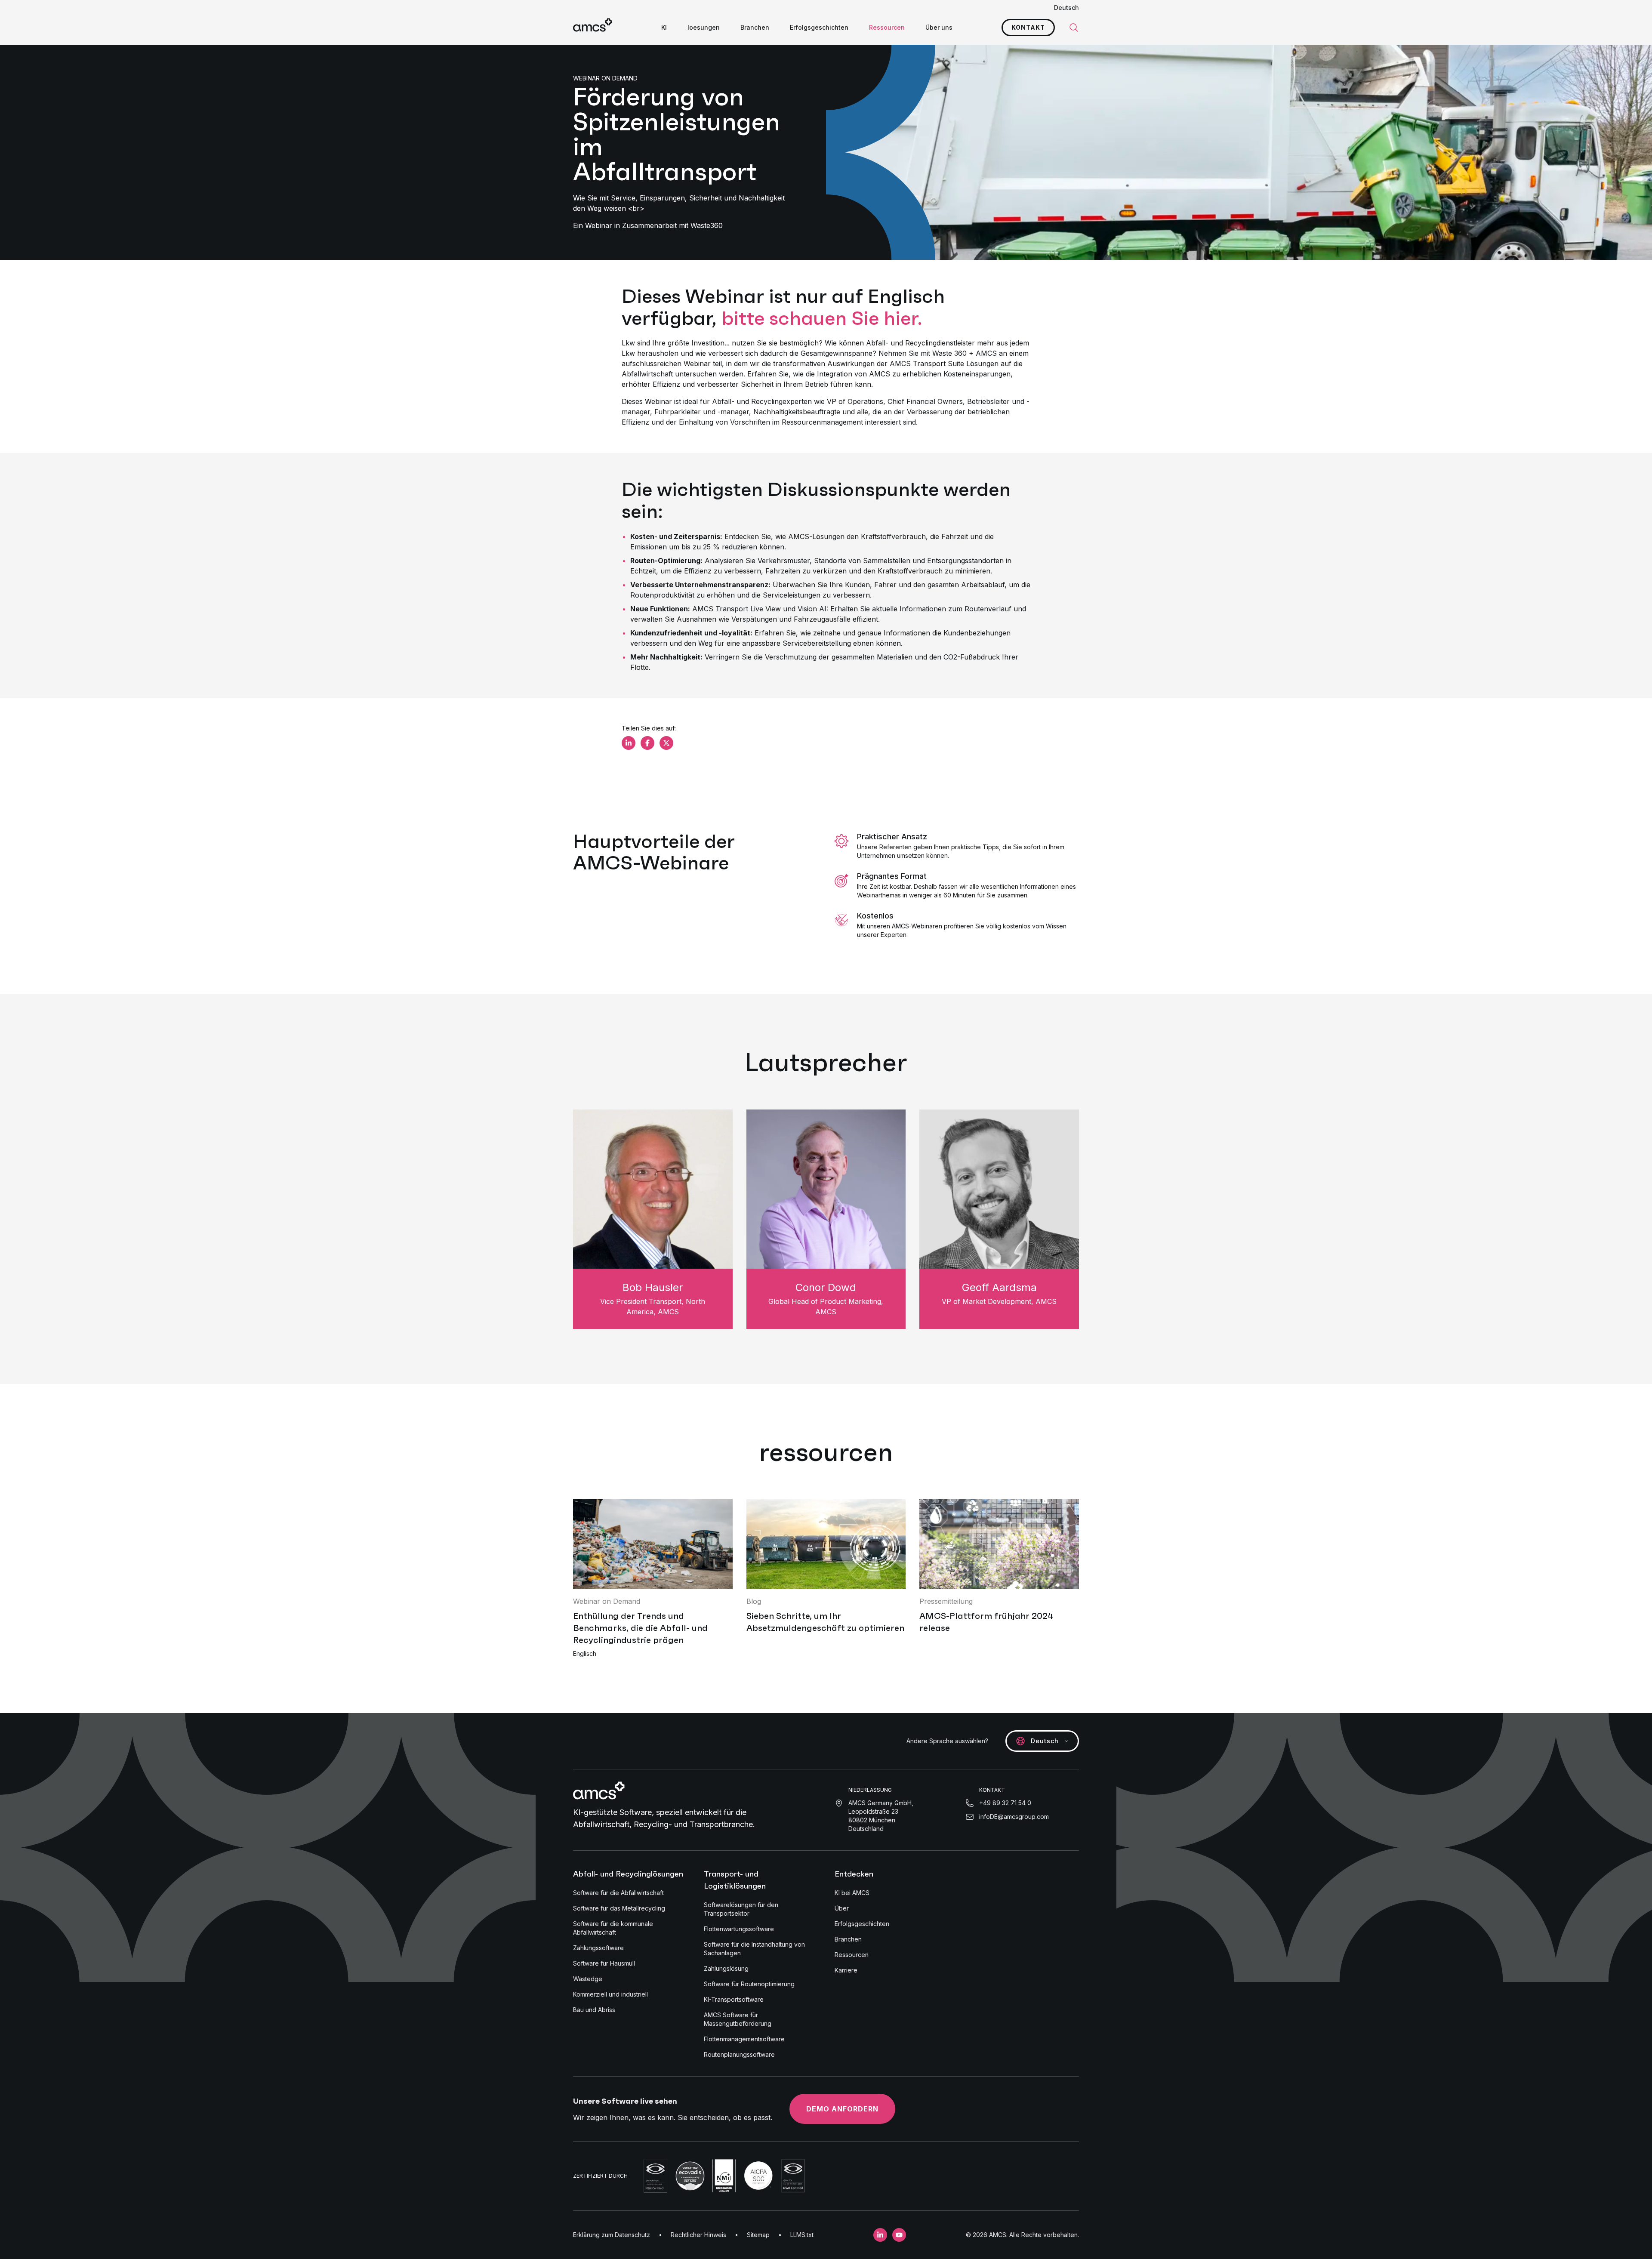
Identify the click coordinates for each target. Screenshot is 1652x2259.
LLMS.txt (802, 2235)
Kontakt (1028, 27)
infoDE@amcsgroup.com (1014, 1817)
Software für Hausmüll (604, 1963)
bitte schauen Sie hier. (822, 318)
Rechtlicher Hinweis (698, 2235)
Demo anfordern (842, 2109)
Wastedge (588, 1979)
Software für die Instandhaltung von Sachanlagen (754, 1949)
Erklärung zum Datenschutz (612, 2235)
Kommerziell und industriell (610, 1994)
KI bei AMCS (852, 1893)
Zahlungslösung (726, 1968)
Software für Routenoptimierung (749, 1984)
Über (842, 1908)
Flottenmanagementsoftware (744, 2039)
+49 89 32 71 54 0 (1005, 1803)
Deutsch (1066, 8)
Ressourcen (887, 27)
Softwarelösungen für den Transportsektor (741, 1909)
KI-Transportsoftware (734, 1999)
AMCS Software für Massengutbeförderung (738, 2019)
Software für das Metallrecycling (619, 1908)
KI (664, 27)
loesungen (704, 27)
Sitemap (758, 2235)
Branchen (755, 27)
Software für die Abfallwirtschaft (618, 1893)
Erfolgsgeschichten (819, 27)
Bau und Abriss (594, 2010)
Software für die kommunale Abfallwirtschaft (613, 1928)
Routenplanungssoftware (739, 2054)
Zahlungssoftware (598, 1948)
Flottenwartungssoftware (739, 1929)
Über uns (939, 27)
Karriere (846, 1970)
